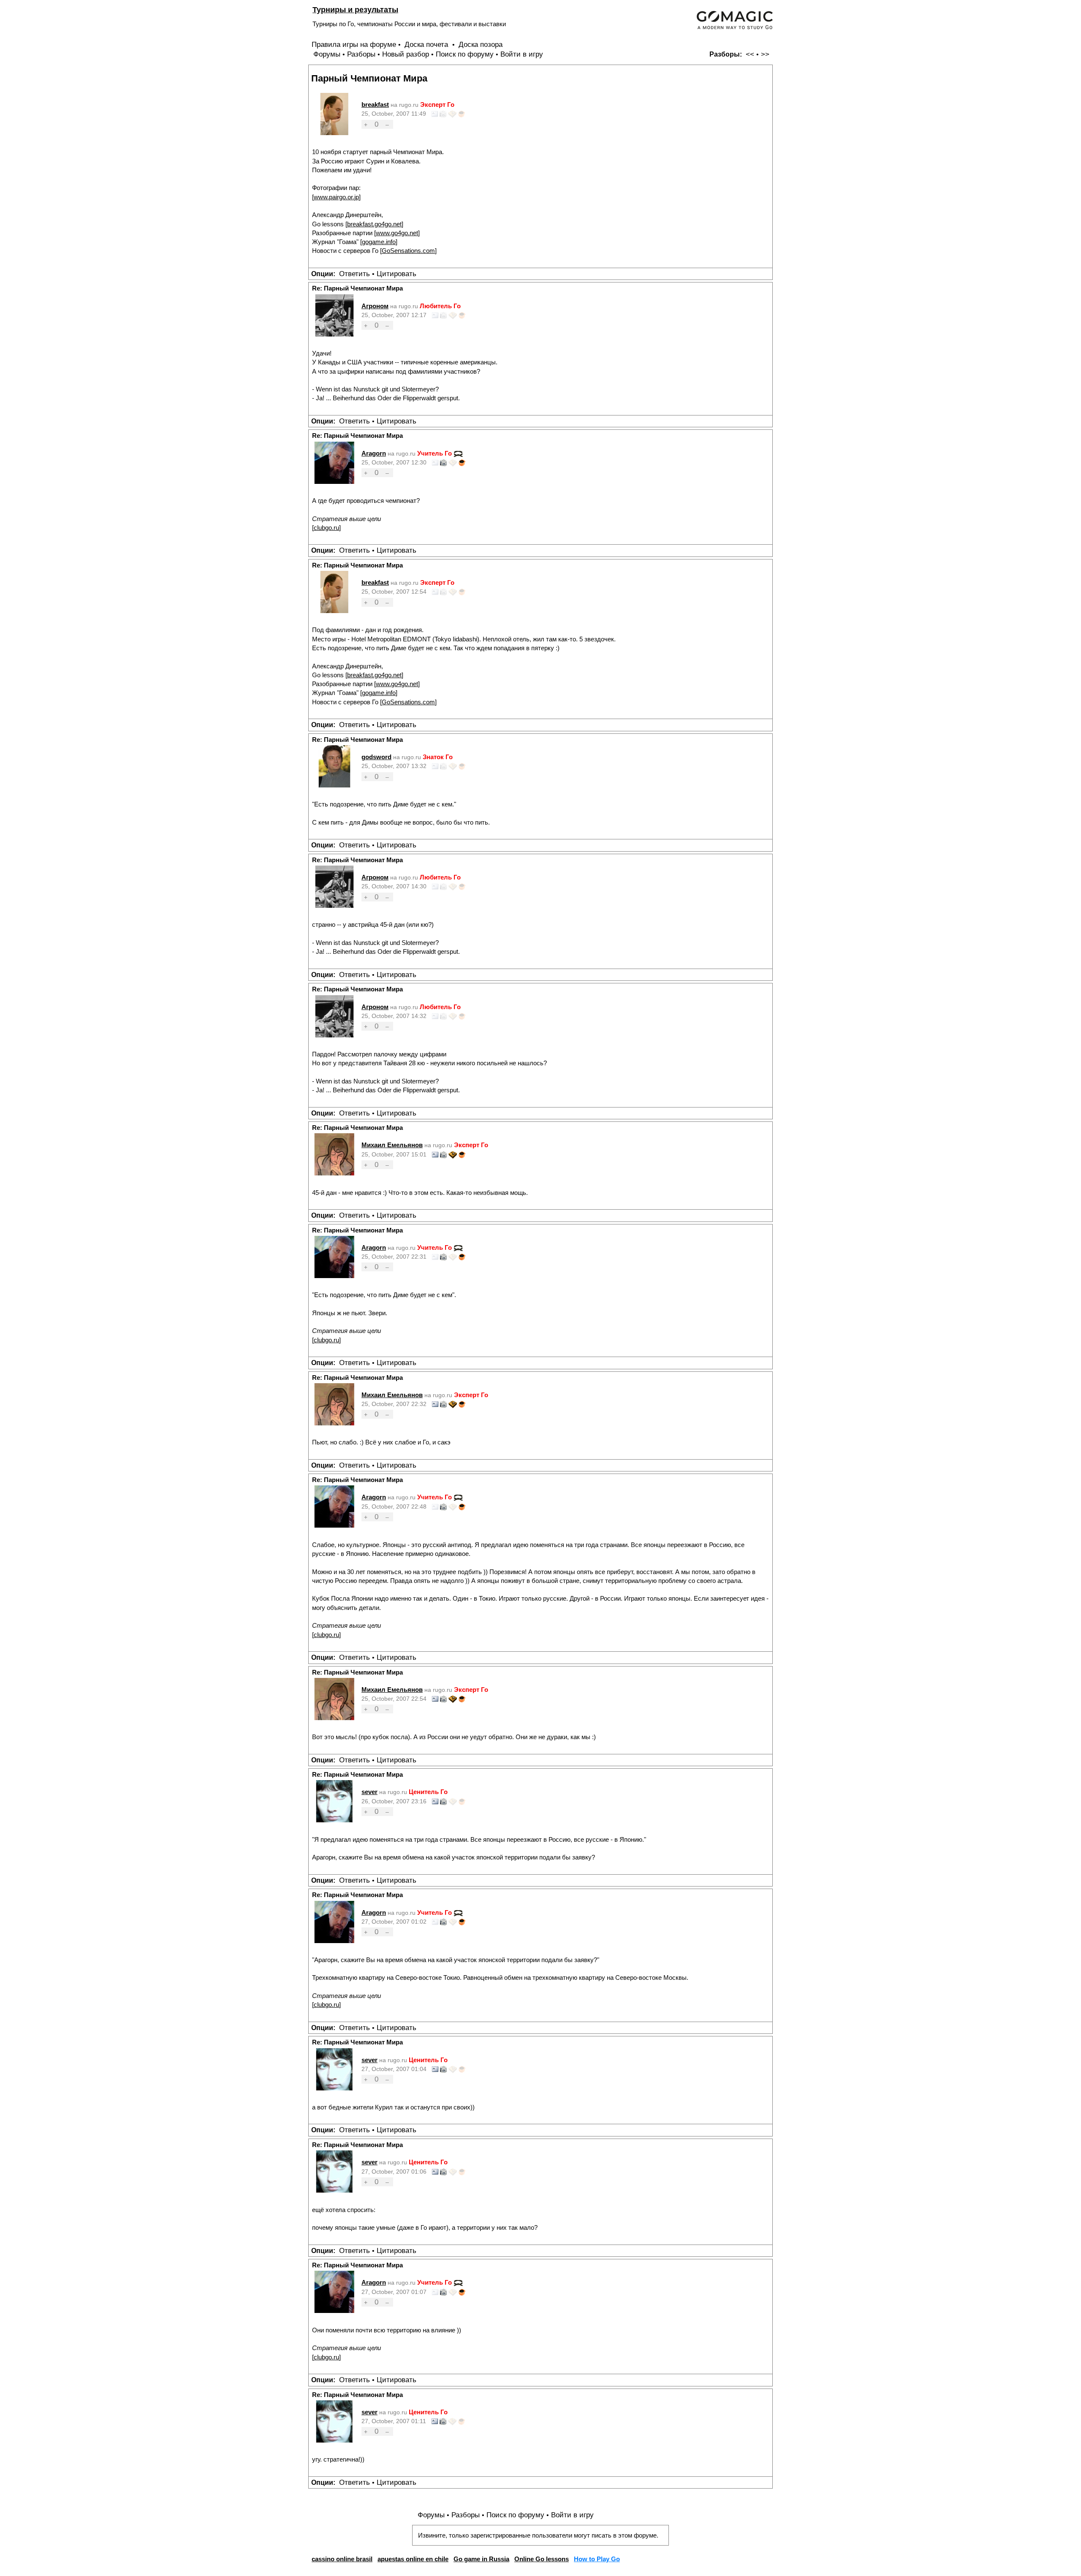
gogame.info (379, 242)
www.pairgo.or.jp (336, 197)
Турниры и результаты (355, 10)
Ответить (354, 274)
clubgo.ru (326, 528)
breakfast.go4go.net (374, 224)
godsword (376, 757)
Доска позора (481, 45)
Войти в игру (522, 54)
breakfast (375, 105)
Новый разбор (406, 54)
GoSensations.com (408, 251)
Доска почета (427, 45)
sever (369, 1792)
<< (750, 54)
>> (765, 54)
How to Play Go (597, 2559)
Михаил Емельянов (392, 1145)
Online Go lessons (542, 2559)
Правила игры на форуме (354, 45)
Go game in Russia (481, 2559)
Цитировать (397, 274)
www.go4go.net (397, 233)
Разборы (361, 54)
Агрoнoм (375, 306)
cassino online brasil (342, 2559)
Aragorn (374, 453)
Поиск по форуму (465, 54)
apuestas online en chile (413, 2559)
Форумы (327, 54)
